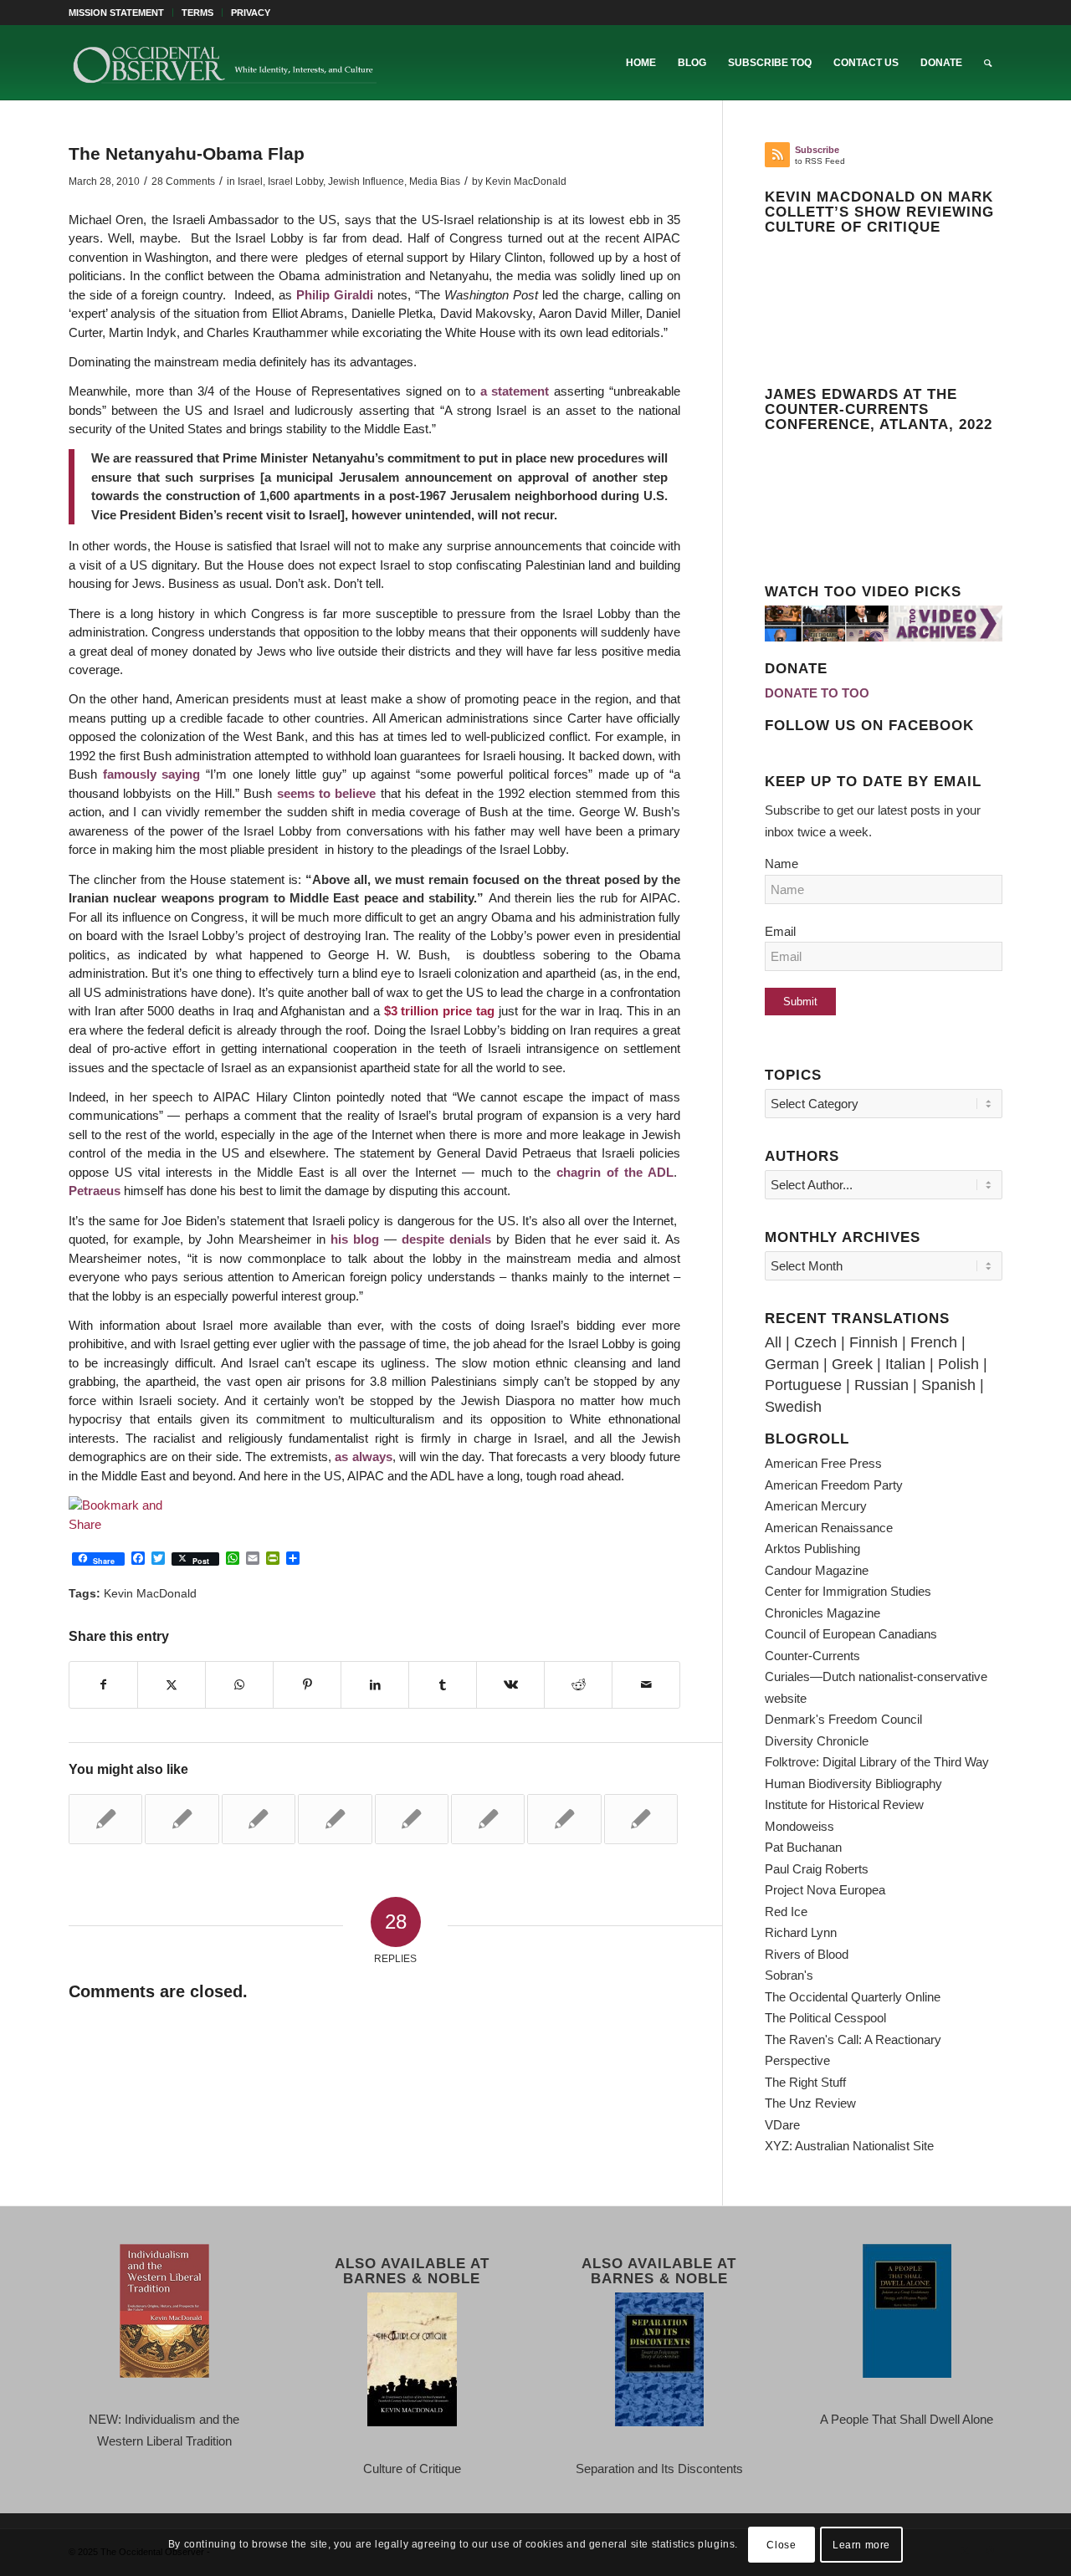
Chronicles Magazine (822, 1613)
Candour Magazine (817, 1570)
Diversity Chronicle (817, 1741)
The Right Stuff (805, 2082)
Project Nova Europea (825, 1890)
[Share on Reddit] (578, 1685)
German (792, 1364)
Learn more (861, 2544)
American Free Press (823, 1463)
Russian (881, 1385)
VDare (782, 2125)
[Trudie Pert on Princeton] (259, 1819)
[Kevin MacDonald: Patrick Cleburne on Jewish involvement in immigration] (564, 1819)
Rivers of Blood (807, 1954)
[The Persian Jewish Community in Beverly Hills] (105, 1819)
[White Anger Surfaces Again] (182, 1819)
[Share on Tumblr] (443, 1685)
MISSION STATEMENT (116, 13)
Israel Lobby (295, 181)
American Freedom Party (834, 1485)
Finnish (874, 1342)
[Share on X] (172, 1685)
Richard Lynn (801, 1932)
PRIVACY (251, 13)
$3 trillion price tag (439, 1011)
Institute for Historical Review (844, 1804)
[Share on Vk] (510, 1685)
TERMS (197, 13)
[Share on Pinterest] (307, 1685)
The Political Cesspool (825, 2018)
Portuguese (803, 1385)
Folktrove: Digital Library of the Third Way (877, 1762)
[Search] (988, 63)
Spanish (948, 1385)
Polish (958, 1364)
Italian (905, 1364)
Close (781, 2544)
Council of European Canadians (851, 1634)
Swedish (793, 1407)
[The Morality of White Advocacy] (335, 1819)
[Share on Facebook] (103, 1685)
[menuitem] (121, 13)
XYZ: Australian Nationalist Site (849, 2146)
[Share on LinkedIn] (375, 1685)
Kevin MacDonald (526, 181)
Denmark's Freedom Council (843, 1719)
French (934, 1342)
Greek (852, 1364)
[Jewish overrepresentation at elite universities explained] (641, 1819)
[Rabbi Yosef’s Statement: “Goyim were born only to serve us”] (412, 1819)
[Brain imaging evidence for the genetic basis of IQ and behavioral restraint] (488, 1819)
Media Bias (435, 181)
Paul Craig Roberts (817, 1869)
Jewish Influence (366, 181)
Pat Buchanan (803, 1847)
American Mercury (816, 1506)
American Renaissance (829, 1528)
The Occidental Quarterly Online (853, 1997)
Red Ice (786, 1912)
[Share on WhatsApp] (239, 1685)
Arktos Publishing (812, 1549)
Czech (815, 1342)
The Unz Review (810, 2103)
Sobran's (789, 1975)
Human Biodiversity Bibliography (853, 1784)
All (773, 1342)
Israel (250, 181)
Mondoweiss (799, 1826)
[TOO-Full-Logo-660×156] (224, 63)
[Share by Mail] (646, 1685)
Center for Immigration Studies (848, 1591)
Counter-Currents (812, 1656)
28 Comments (183, 181)
